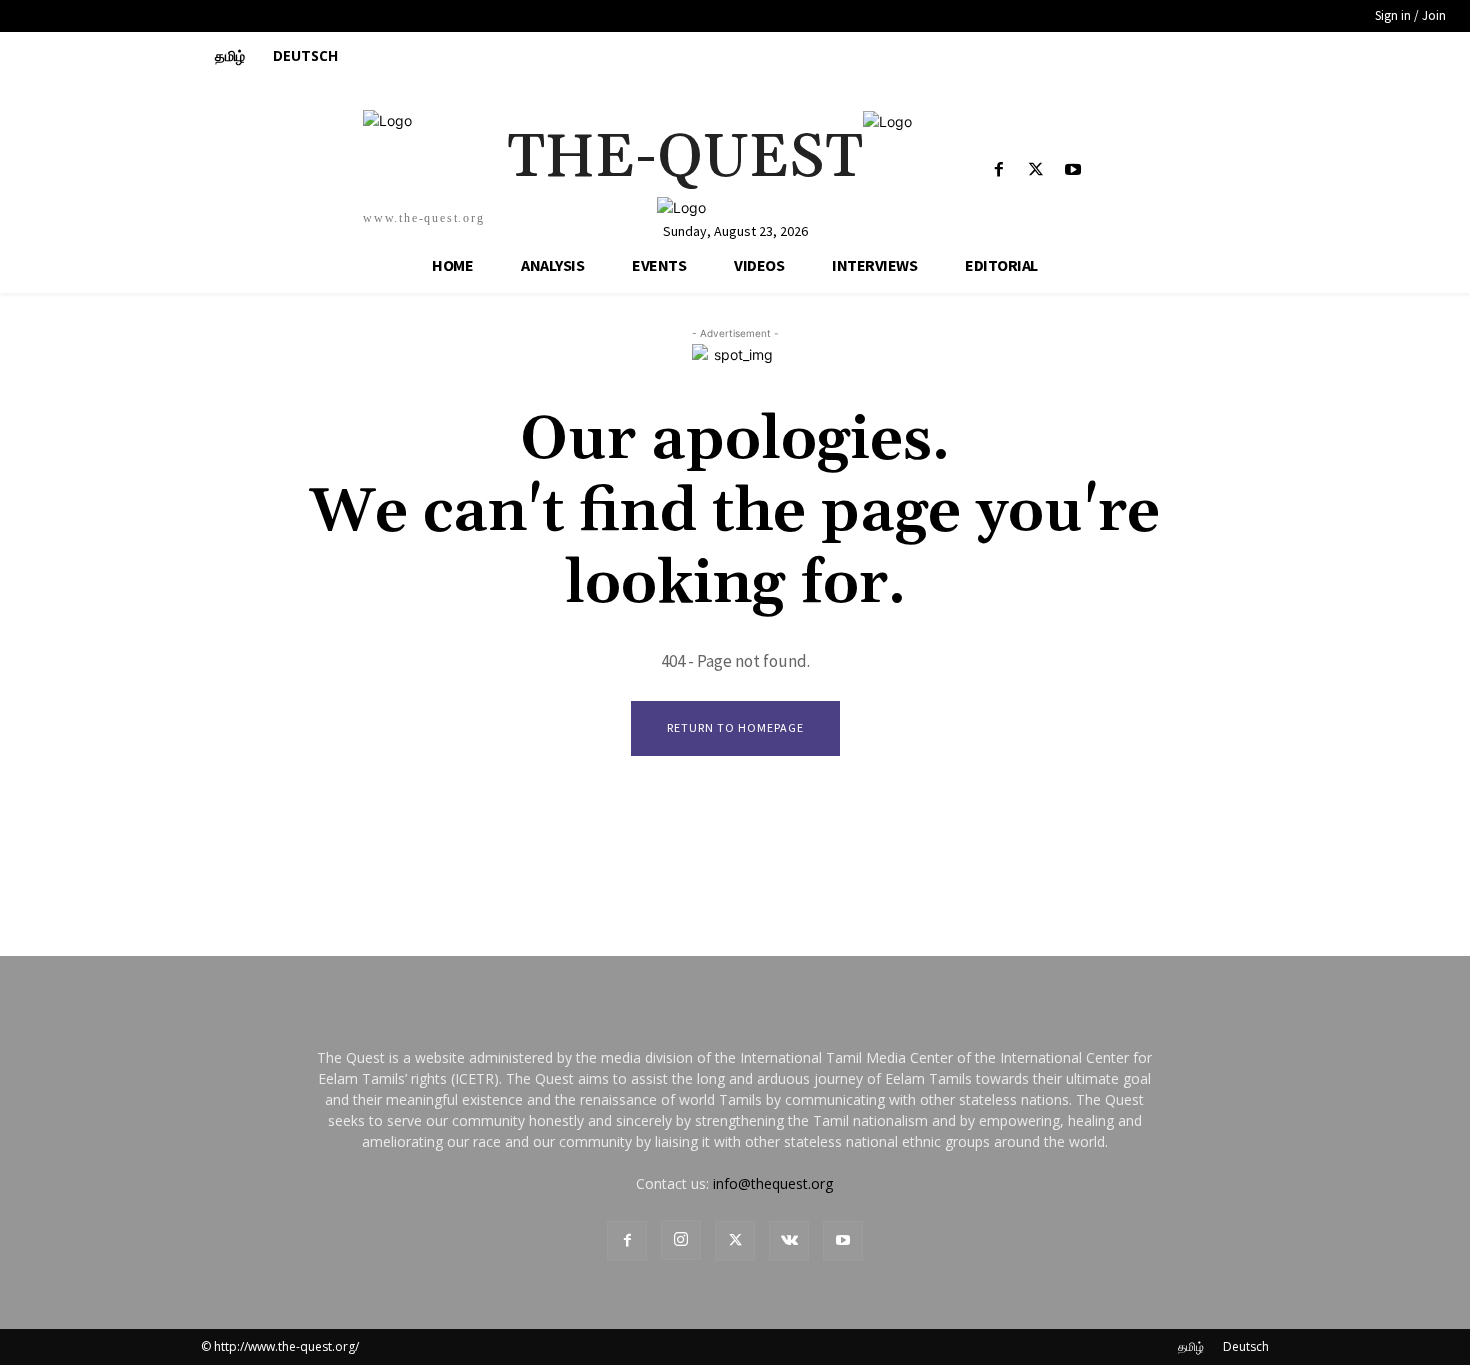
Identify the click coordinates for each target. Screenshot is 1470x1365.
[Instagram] (681, 1240)
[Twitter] (1036, 170)
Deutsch (1246, 1346)
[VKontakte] (789, 1241)
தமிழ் (1191, 1346)
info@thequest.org (773, 1183)
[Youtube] (1073, 170)
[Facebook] (998, 170)
